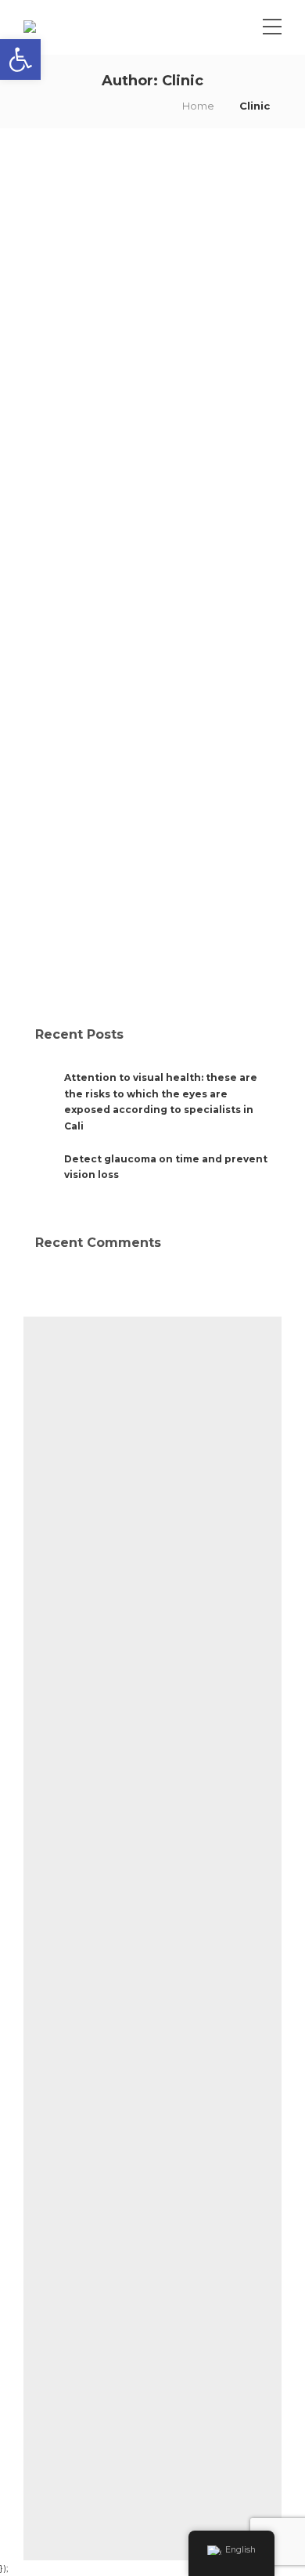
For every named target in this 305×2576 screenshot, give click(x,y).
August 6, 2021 (149, 442)
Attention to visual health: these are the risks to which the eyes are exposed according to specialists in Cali (161, 1101)
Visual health (113, 559)
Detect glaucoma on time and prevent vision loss (166, 1167)
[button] (20, 59)
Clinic (89, 442)
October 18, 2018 (153, 825)
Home (198, 106)
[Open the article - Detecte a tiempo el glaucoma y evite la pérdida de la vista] (150, 672)
